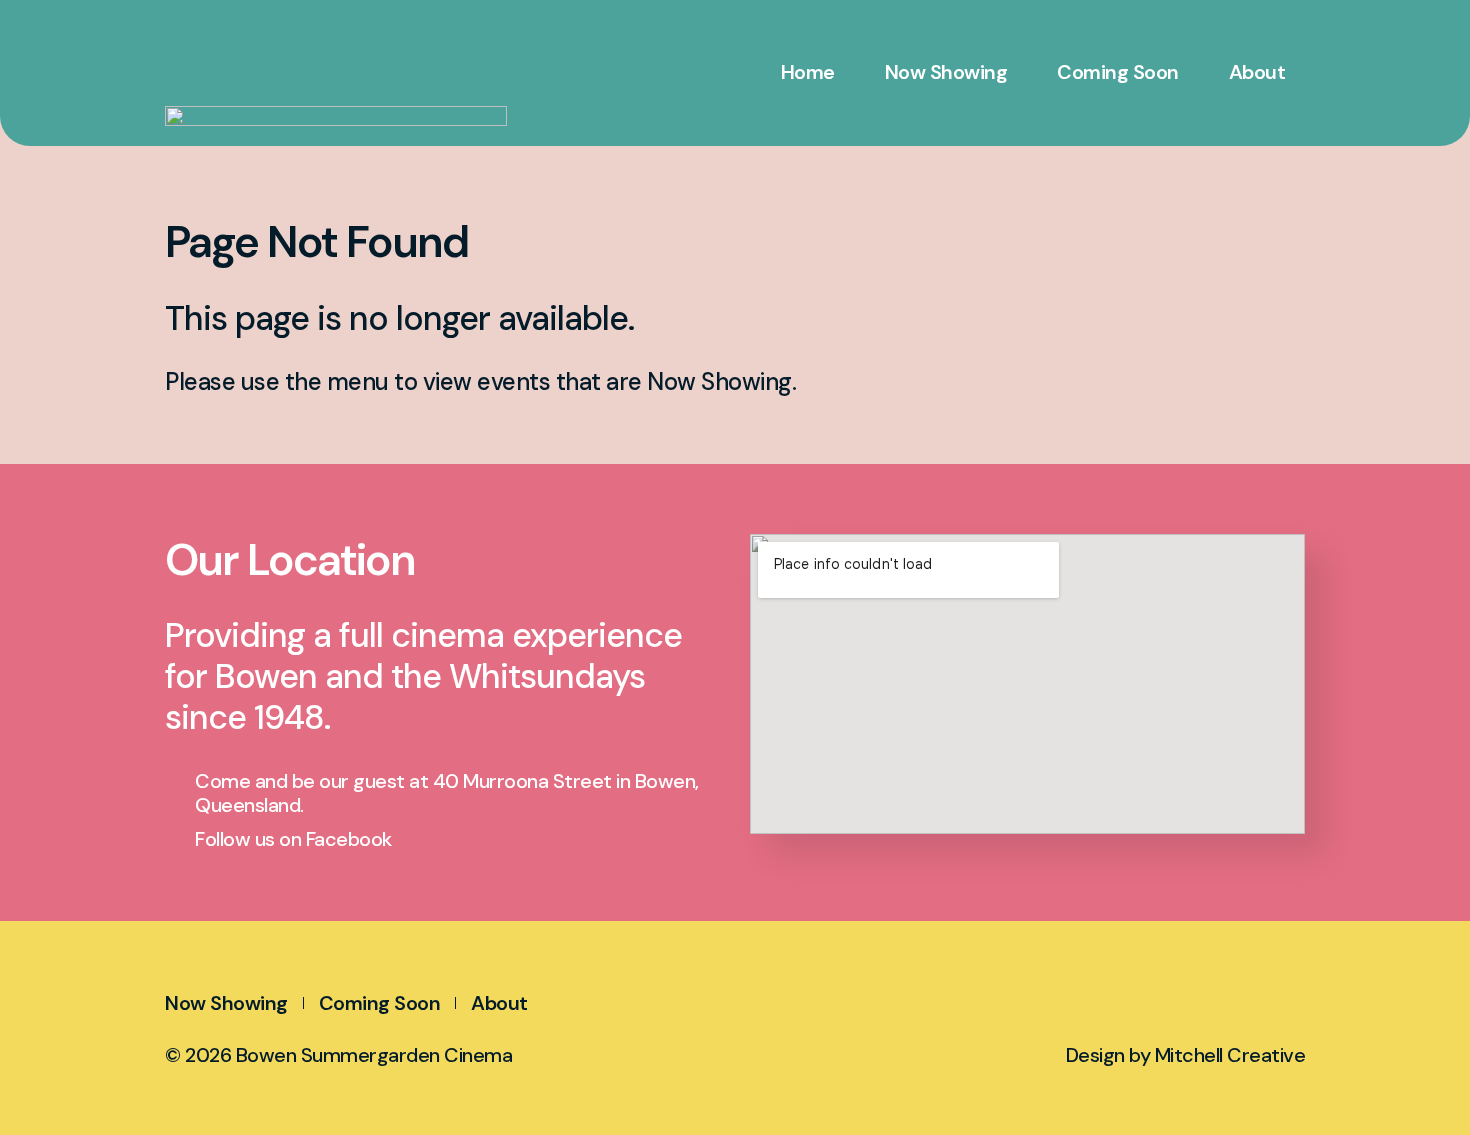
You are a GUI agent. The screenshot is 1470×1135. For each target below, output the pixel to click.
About (1257, 72)
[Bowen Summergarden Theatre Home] (355, 90)
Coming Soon (1118, 72)
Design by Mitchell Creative (1186, 1055)
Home (808, 72)
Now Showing (946, 72)
